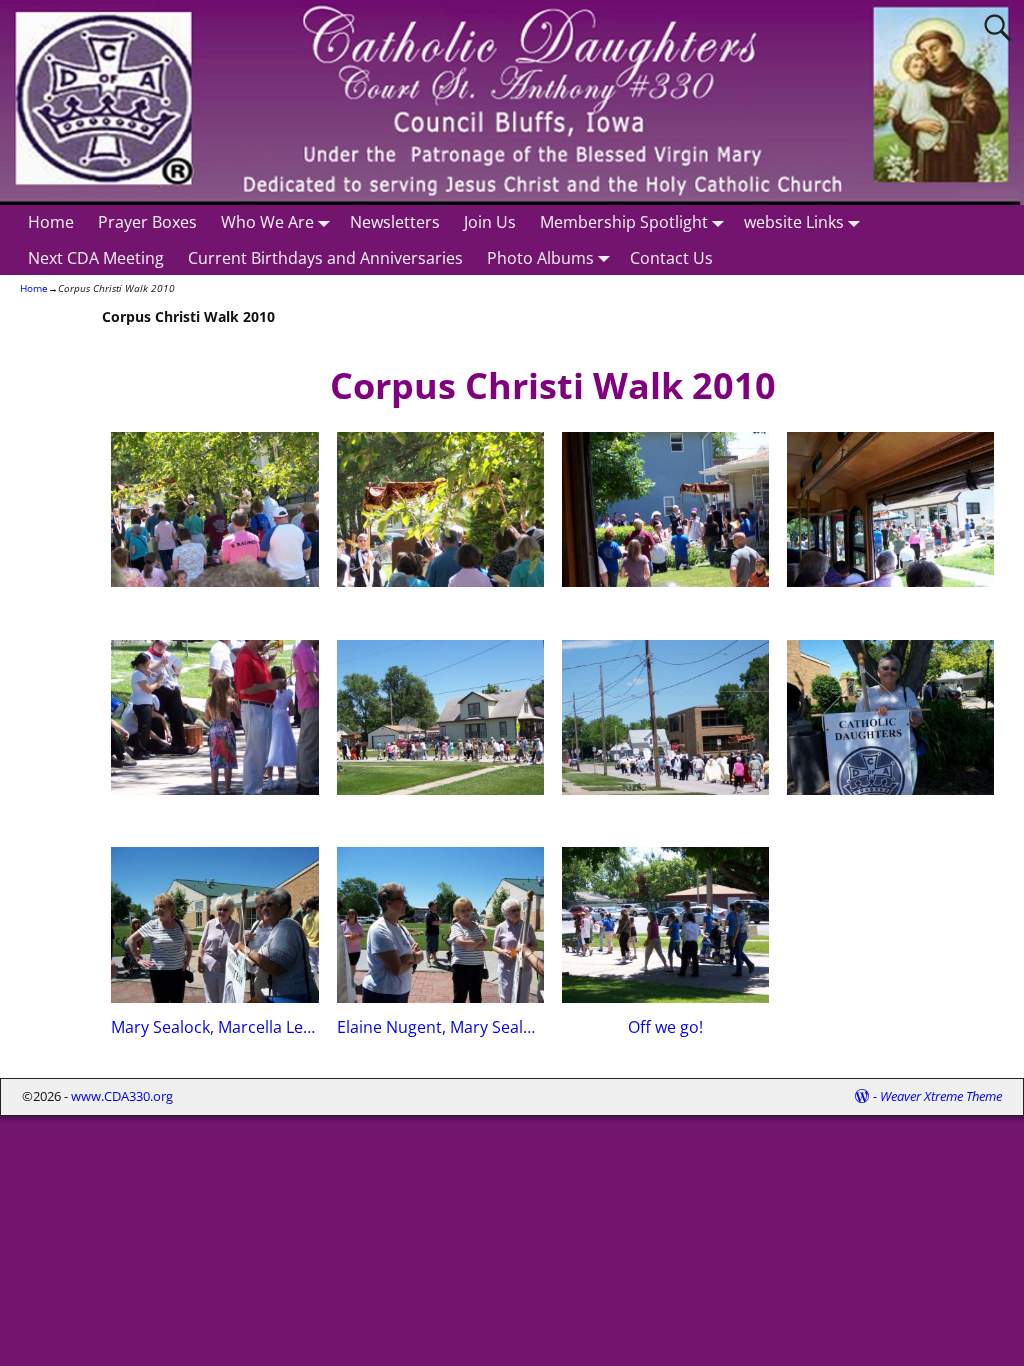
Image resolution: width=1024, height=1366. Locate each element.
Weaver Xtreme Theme (941, 1096)
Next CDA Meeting (96, 258)
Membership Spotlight (624, 222)
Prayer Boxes (147, 222)
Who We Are (267, 222)
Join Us (490, 222)
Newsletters (395, 222)
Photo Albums (540, 258)
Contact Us (671, 258)
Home (51, 222)
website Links (794, 222)
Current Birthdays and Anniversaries (325, 258)
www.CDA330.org (122, 1096)
